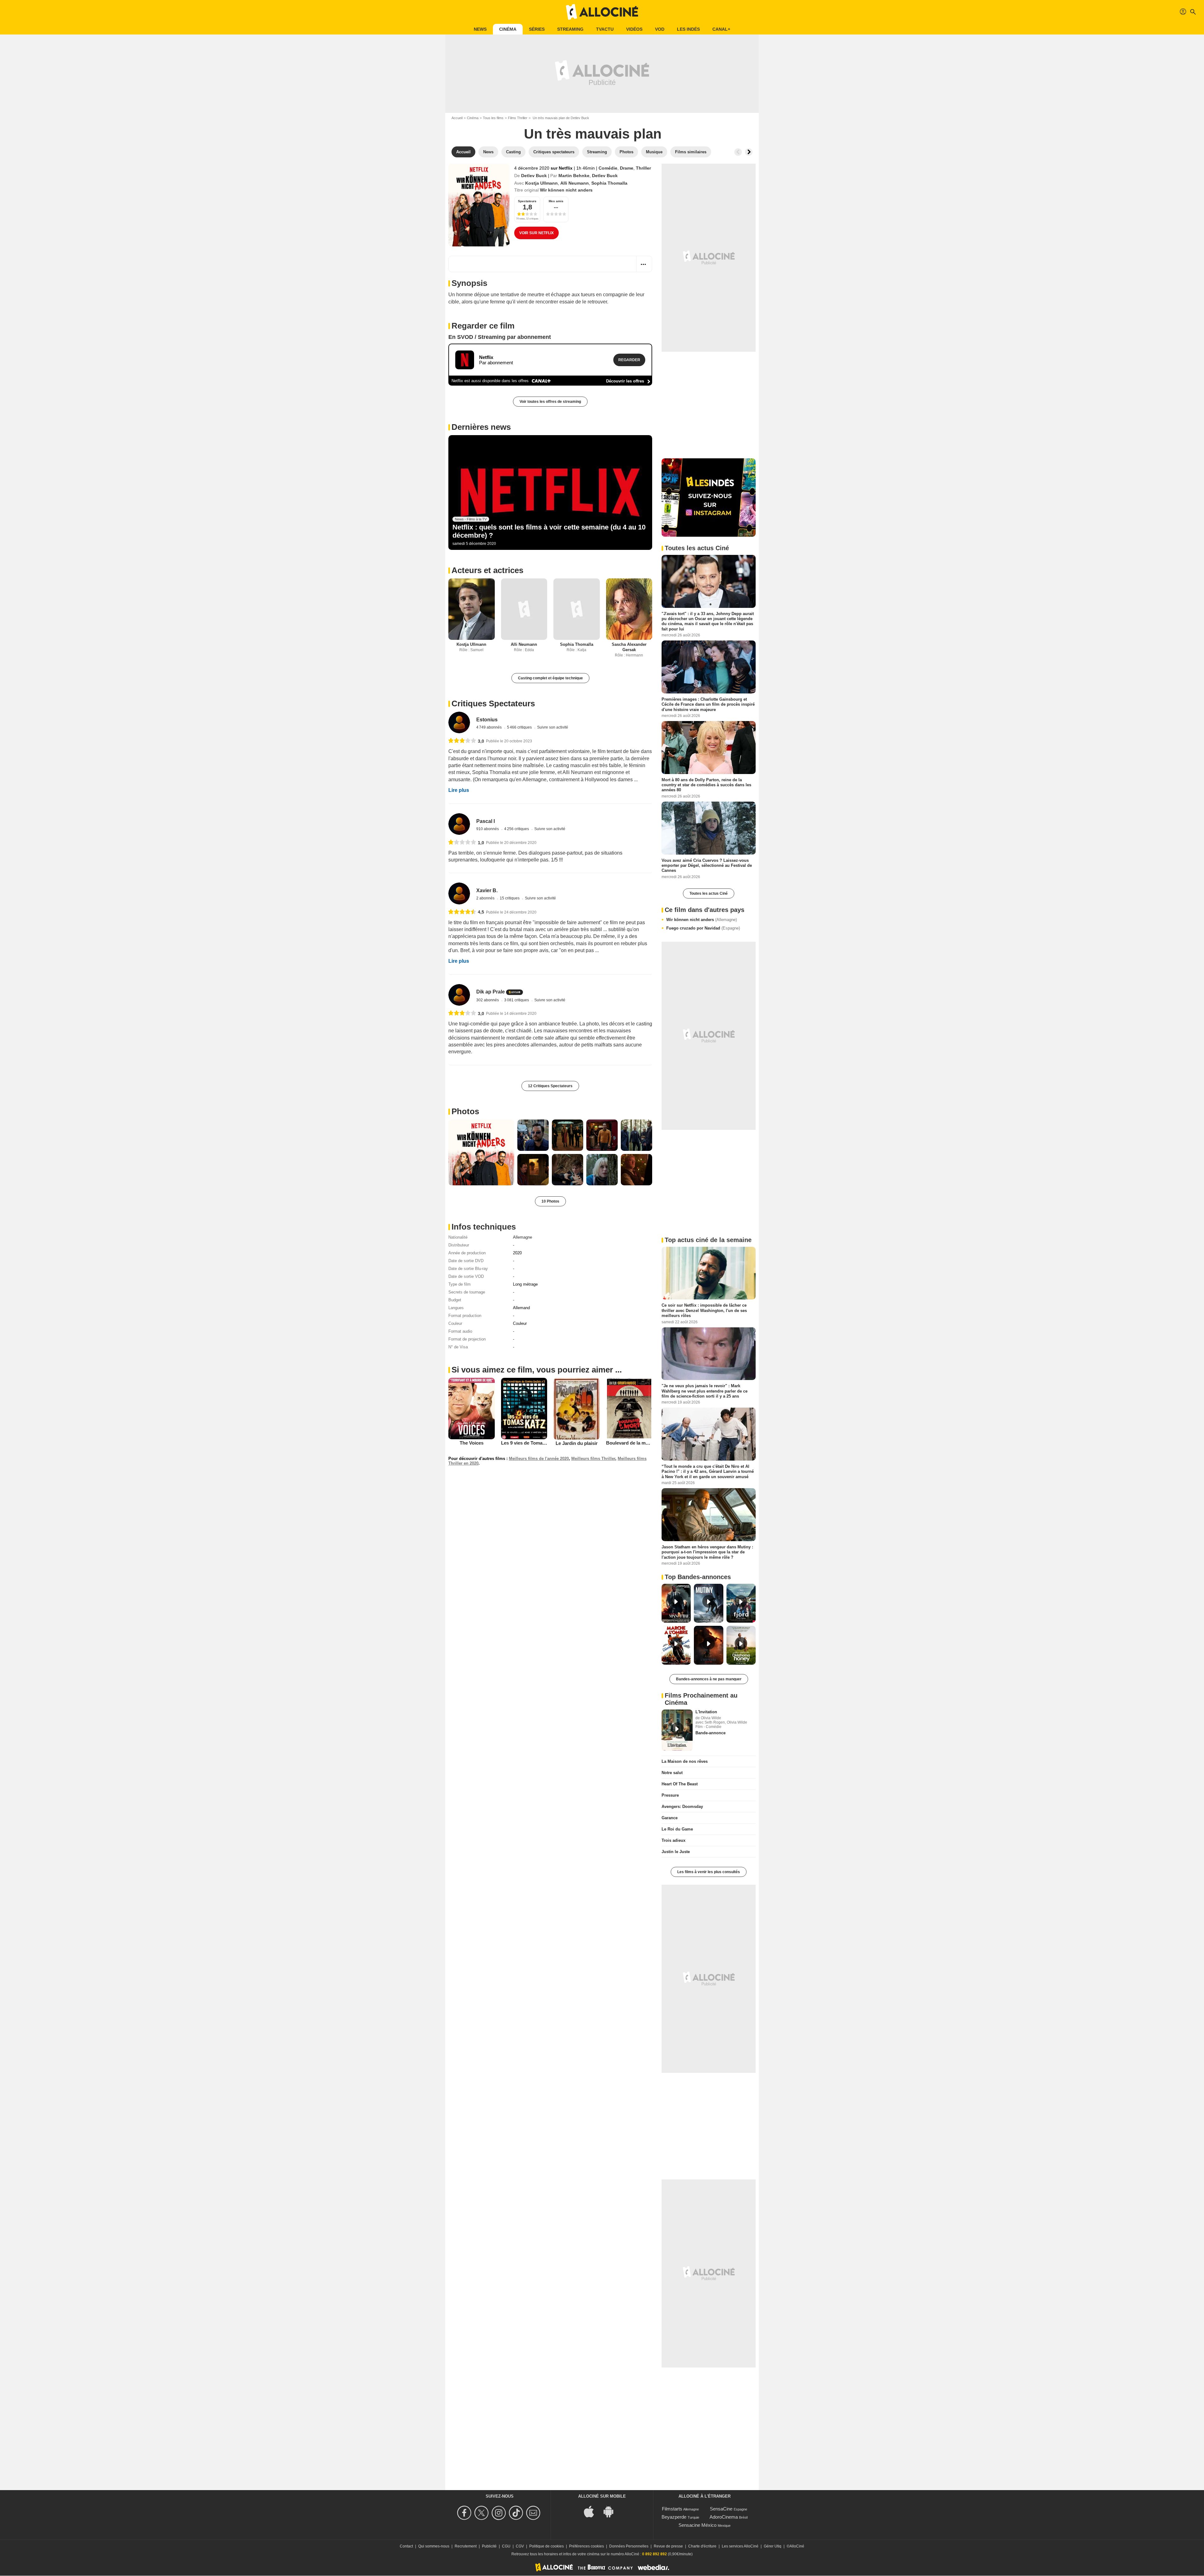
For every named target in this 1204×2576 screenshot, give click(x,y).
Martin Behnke (574, 176)
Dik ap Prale (491, 992)
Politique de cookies (547, 2546)
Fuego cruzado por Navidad (703, 928)
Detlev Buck (534, 176)
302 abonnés (488, 1000)
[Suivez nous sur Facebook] (465, 2513)
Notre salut (672, 1773)
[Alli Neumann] (524, 609)
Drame (627, 168)
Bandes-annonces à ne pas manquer (709, 1679)
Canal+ (721, 29)
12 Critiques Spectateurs (550, 1086)
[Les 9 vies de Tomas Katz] (524, 1409)
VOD (660, 29)
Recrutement (466, 2546)
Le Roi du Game (677, 1829)
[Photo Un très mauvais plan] (481, 1152)
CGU (506, 2546)
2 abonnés (486, 898)
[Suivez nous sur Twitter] (482, 2513)
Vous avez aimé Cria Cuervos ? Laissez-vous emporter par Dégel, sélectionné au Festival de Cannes (707, 865)
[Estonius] (459, 722)
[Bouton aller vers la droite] (749, 152)
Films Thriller (518, 118)
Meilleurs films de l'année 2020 (539, 1459)
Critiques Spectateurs (493, 703)
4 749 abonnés (489, 727)
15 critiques (510, 898)
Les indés (688, 29)
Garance (670, 1818)
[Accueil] (602, 12)
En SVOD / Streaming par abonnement (500, 337)
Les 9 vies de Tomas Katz (529, 1443)
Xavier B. (487, 890)
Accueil (457, 118)
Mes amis (556, 201)
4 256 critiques (517, 829)
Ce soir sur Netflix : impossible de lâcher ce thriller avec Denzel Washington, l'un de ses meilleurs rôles (704, 1310)
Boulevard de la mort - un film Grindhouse (652, 1443)
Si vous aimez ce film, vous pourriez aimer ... (537, 1370)
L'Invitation (706, 1712)
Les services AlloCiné (740, 2546)
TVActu (605, 29)
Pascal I (486, 821)
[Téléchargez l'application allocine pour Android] (612, 2511)
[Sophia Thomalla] (577, 609)
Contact (406, 2546)
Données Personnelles (629, 2546)
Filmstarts (672, 2509)
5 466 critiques (520, 727)
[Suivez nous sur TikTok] (517, 2513)
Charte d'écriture (702, 2546)
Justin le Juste (676, 1852)
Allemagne (523, 1237)
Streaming (570, 29)
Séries (537, 29)
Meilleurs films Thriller (593, 1459)
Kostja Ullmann (541, 183)
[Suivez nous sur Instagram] (500, 2513)
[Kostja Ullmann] (472, 609)
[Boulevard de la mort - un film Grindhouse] (629, 1409)
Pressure (670, 1795)
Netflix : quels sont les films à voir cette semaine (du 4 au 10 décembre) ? (549, 531)
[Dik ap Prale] (459, 995)
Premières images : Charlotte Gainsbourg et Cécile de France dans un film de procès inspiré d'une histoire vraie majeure (708, 704)
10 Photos (550, 1201)
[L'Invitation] (677, 1730)
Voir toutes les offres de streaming (550, 402)
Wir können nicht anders (702, 920)
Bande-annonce (710, 1733)
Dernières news (481, 427)
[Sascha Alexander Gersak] (629, 609)
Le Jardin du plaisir (577, 1443)
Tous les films (493, 118)
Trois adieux (673, 1840)
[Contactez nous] (534, 2513)
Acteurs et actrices (487, 570)
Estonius (487, 720)
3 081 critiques (517, 1000)
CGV (520, 2546)
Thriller (643, 168)
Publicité (489, 2546)
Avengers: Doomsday (682, 1807)
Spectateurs (527, 201)
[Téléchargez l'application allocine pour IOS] (592, 2511)
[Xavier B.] (459, 893)
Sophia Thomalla (609, 183)
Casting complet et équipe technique (550, 678)
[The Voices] (472, 1409)
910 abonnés (488, 829)
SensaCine (721, 2509)
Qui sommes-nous (434, 2546)
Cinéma (508, 29)
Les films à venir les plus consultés (709, 1872)
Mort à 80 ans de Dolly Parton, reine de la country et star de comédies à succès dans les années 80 (706, 785)
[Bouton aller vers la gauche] (738, 152)
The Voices (472, 1443)
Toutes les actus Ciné (709, 893)
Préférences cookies (586, 2546)
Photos (465, 1111)
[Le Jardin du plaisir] (577, 1409)
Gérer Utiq (773, 2546)
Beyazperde (674, 2517)
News (480, 29)
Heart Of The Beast (680, 1784)
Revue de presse (668, 2546)
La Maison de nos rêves (685, 1761)
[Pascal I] (459, 824)
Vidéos (634, 29)
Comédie (608, 168)
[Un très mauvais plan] (479, 205)
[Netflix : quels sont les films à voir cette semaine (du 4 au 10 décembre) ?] (550, 493)
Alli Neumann (575, 183)
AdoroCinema (724, 2517)
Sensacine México (697, 2525)
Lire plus (459, 790)
